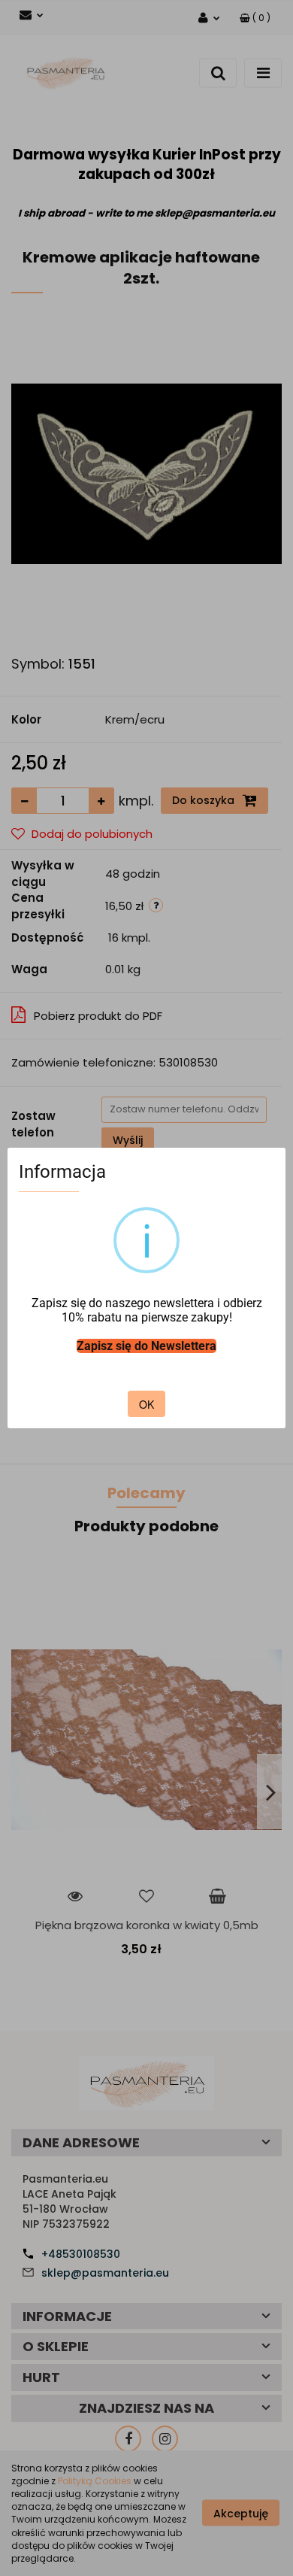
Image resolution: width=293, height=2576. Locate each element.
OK (146, 1404)
